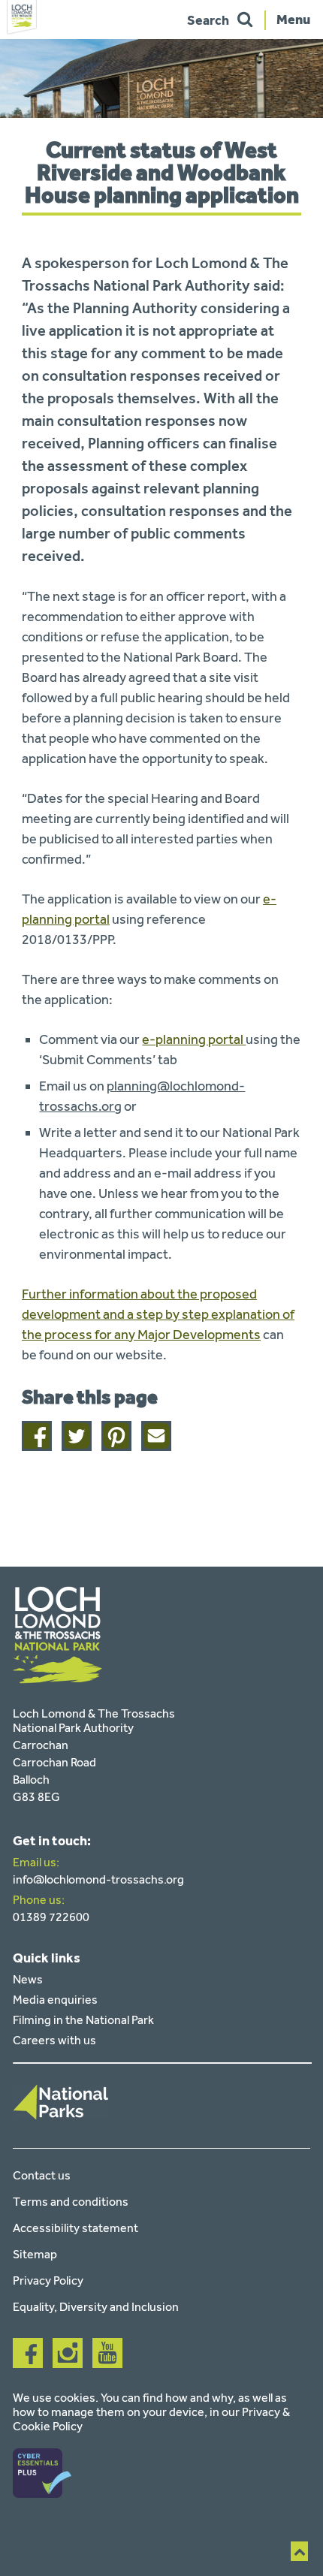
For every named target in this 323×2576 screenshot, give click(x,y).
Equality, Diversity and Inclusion (96, 2307)
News (28, 1979)
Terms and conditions (71, 2202)
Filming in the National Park (83, 2020)
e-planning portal (194, 1039)
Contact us (42, 2175)
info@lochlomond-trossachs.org (98, 1879)
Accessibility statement (75, 2228)
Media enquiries (55, 2000)
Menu (293, 19)
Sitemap (35, 2254)
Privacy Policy (48, 2280)
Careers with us (54, 2040)
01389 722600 (51, 1917)
